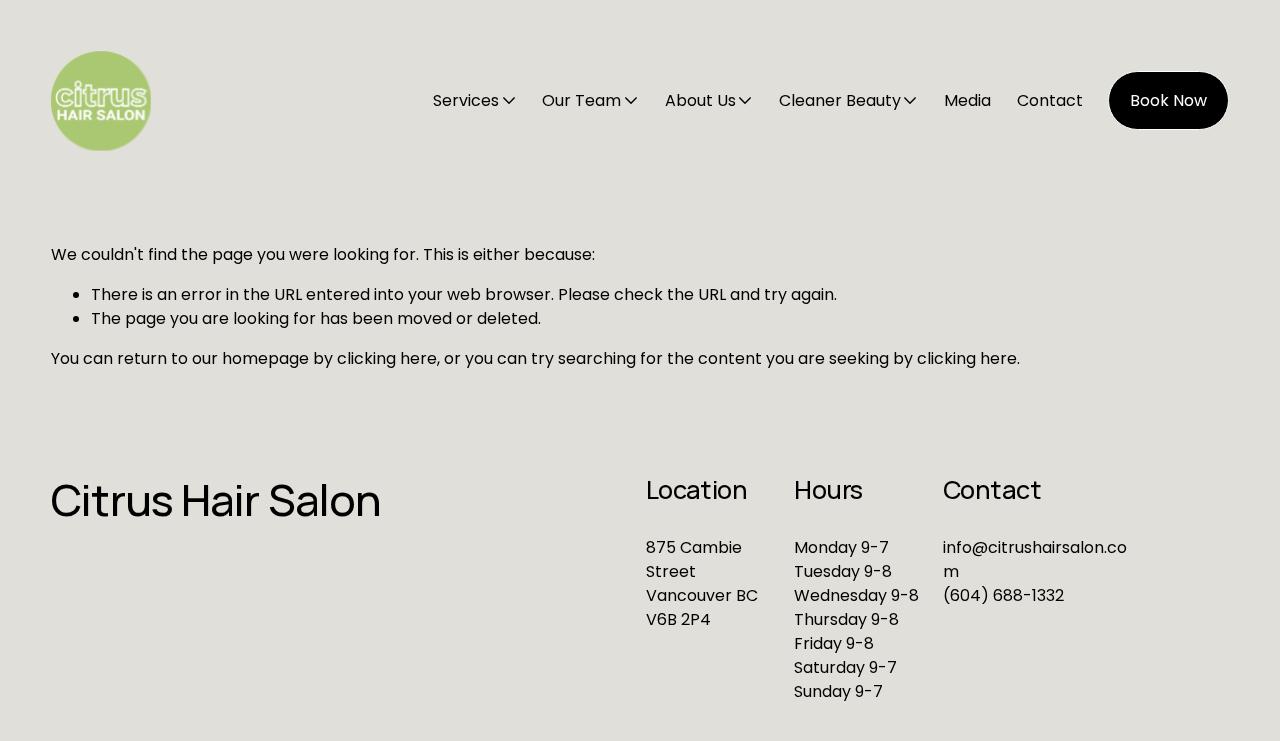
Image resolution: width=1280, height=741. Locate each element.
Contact (1050, 100)
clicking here (387, 358)
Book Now (1168, 100)
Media (967, 100)
